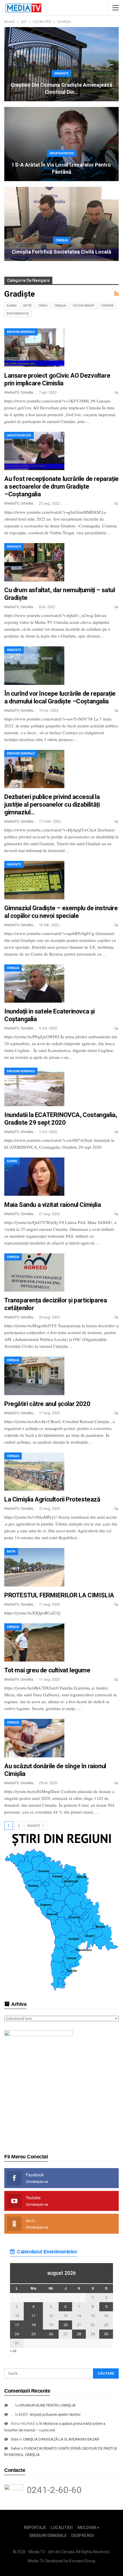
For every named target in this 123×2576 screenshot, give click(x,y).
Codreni (107, 306)
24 (17, 2334)
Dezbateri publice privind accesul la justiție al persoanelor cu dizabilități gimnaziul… (52, 805)
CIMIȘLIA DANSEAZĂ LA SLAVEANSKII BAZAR (61, 2439)
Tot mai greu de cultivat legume (47, 1670)
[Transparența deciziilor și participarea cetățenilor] (34, 1272)
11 (33, 2316)
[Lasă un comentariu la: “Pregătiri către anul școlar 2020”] (116, 1413)
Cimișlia (62, 240)
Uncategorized (62, 153)
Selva (15, 2448)
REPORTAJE (35, 2528)
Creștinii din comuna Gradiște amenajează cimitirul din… (61, 88)
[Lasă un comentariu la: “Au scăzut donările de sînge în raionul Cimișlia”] (116, 1783)
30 (106, 2334)
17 (17, 2325)
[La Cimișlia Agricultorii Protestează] (34, 1472)
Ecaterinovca (18, 314)
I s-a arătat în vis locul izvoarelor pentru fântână (61, 168)
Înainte (34, 1826)
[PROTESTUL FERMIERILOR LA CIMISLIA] (34, 1567)
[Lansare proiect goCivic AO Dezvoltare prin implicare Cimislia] (34, 347)
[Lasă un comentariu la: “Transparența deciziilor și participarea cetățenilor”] (116, 1317)
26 (51, 2334)
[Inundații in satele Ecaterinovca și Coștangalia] (34, 984)
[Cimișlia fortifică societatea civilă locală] (61, 224)
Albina (12, 306)
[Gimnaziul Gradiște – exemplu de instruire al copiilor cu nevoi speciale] (34, 880)
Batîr (27, 306)
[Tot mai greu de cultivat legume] (34, 1642)
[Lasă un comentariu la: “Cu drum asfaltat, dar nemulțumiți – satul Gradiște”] (116, 607)
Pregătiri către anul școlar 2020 (47, 1404)
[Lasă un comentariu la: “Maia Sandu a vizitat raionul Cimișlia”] (116, 1214)
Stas (15, 2439)
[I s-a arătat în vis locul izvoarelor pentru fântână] (61, 144)
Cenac (43, 306)
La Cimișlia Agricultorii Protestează (52, 1499)
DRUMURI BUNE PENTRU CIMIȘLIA (47, 2405)
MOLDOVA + (88, 2528)
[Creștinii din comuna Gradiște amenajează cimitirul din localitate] (61, 64)
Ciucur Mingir (84, 306)
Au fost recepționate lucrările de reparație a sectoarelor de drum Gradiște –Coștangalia (61, 486)
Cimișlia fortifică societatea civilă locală (61, 252)
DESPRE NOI (82, 2535)
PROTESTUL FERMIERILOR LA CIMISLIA (59, 1595)
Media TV (36, 2561)
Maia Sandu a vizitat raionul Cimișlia (52, 1205)
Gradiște (61, 73)
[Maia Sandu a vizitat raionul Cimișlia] (34, 1177)
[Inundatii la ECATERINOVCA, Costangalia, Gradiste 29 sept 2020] (34, 1087)
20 (66, 2325)
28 (79, 2334)
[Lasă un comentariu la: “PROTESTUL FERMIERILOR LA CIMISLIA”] (116, 1604)
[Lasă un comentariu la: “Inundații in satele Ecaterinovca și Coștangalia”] (116, 1028)
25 (33, 2334)
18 (33, 2325)
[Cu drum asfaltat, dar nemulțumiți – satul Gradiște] (34, 562)
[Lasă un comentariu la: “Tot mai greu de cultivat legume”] (116, 1679)
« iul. (14, 2351)
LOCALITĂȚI (62, 2528)
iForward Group (82, 2561)
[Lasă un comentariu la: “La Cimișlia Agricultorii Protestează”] (116, 1509)
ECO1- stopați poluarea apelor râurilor (50, 2414)
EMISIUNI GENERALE (21, 332)
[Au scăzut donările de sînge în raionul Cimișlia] (34, 1738)
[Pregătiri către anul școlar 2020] (34, 1376)
